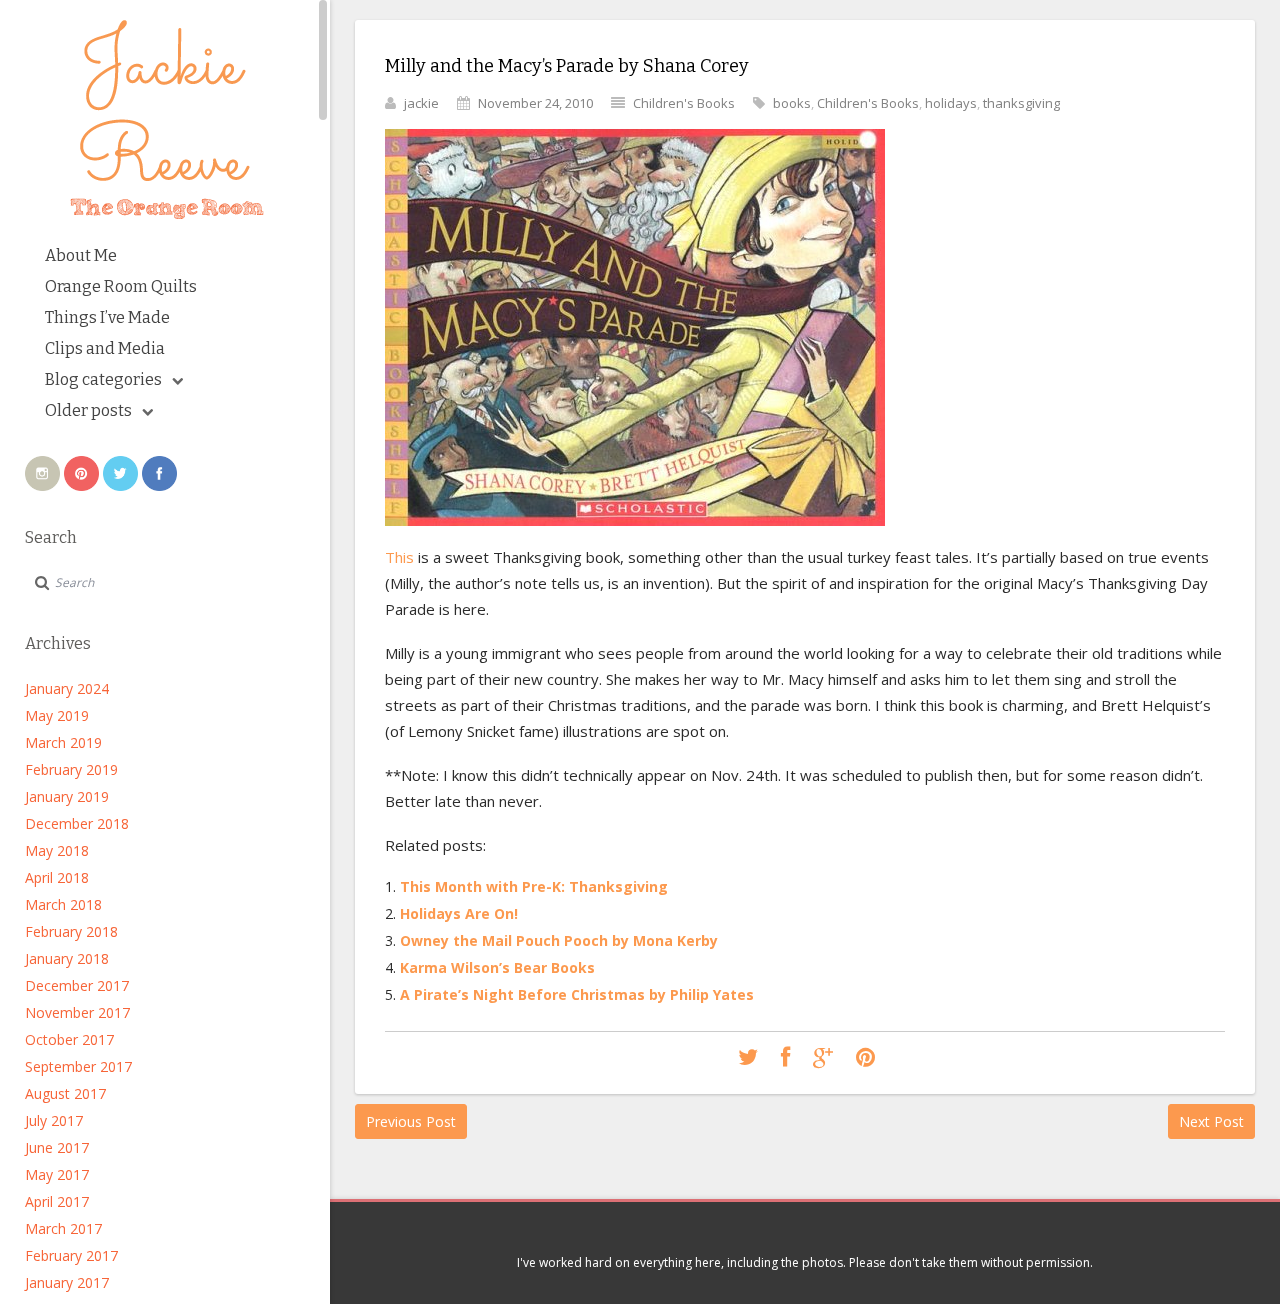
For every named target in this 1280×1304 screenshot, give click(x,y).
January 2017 (67, 1282)
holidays (951, 103)
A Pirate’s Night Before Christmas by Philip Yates (577, 994)
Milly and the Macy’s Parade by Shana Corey (567, 66)
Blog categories (103, 379)
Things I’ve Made (107, 317)
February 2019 (71, 769)
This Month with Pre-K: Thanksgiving (534, 886)
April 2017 (57, 1201)
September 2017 (78, 1066)
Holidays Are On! (459, 913)
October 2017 (69, 1039)
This (399, 557)
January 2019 (67, 796)
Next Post (1211, 1121)
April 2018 (57, 877)
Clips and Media (105, 348)
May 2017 (57, 1174)
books (792, 103)
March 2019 (63, 742)
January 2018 (67, 958)
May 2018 (57, 850)
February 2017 (71, 1255)
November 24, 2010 (535, 103)
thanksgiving (1021, 103)
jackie (421, 103)
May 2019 (57, 715)
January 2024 (67, 688)
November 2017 (77, 1012)
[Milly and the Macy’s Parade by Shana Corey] (748, 1058)
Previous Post (411, 1121)
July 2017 (54, 1120)
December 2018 (77, 823)
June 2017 (57, 1147)
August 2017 (65, 1093)
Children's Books (684, 103)
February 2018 (71, 931)
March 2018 (63, 904)
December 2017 (77, 985)
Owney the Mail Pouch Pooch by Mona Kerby (559, 940)
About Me (81, 255)
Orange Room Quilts (121, 286)
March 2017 (63, 1228)
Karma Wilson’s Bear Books (497, 967)
